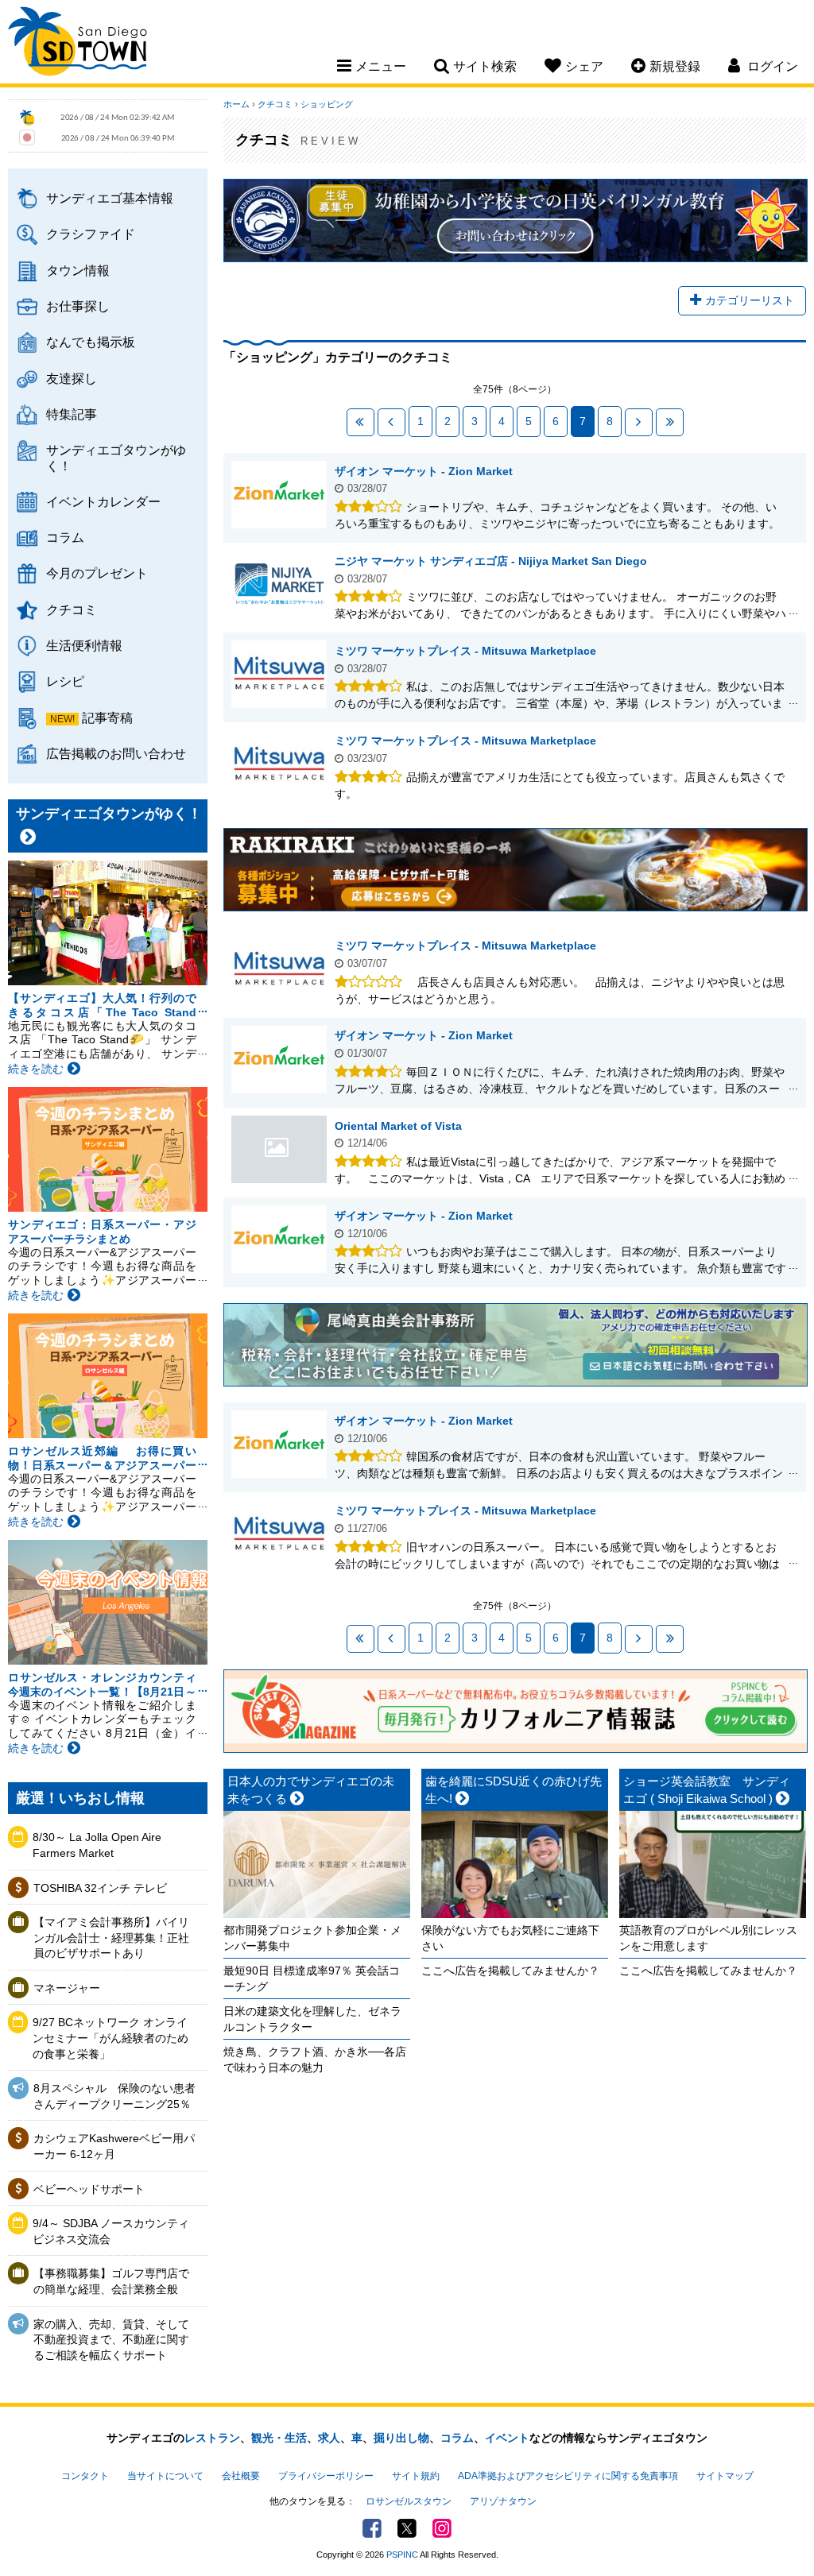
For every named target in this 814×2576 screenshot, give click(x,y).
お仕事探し (78, 306)
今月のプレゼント (97, 573)
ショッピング (327, 104)
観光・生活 (279, 2438)
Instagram (442, 2528)
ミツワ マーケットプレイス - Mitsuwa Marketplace (465, 651)
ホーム (236, 104)
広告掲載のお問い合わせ (116, 753)
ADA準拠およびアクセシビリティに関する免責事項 (568, 2476)
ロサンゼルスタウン (409, 2501)
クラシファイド (91, 234)
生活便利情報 (84, 645)
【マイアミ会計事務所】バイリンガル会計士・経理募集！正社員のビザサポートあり (111, 1938)
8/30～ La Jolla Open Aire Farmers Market (97, 1845)
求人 (329, 2438)
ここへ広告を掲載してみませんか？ (510, 1971)
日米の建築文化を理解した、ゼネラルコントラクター (312, 2019)
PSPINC (402, 2555)
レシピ (65, 681)
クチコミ (72, 609)
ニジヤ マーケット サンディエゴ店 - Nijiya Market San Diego (491, 561)
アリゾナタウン (503, 2501)
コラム (65, 537)
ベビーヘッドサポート (89, 2189)
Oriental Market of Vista (279, 1149)
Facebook (372, 2528)
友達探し (72, 378)
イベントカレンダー (103, 501)
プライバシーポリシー (326, 2476)
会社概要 (241, 2476)
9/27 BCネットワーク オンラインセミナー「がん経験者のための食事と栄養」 (110, 2038)
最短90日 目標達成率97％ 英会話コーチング (312, 1978)
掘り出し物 (401, 2438)
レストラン (212, 2438)
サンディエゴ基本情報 (110, 198)
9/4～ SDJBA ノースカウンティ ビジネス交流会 (115, 2231)
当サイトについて (165, 2476)
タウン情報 (78, 270)
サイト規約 (416, 2476)
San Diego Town (78, 44)
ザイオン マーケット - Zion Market (424, 471)
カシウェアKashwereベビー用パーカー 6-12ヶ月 (114, 2146)
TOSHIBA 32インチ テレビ (100, 1888)
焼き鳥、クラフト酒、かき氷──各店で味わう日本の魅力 (315, 2060)
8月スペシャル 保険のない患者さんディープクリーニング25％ (114, 2096)
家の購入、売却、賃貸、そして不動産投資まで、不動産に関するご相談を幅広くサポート (111, 2340)
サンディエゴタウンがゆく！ (116, 457)
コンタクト (85, 2476)
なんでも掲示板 (91, 342)
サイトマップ (725, 2476)
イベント (507, 2438)
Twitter (407, 2528)
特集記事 (72, 414)
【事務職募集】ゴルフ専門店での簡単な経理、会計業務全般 (111, 2281)
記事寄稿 (107, 717)
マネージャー (67, 1988)
